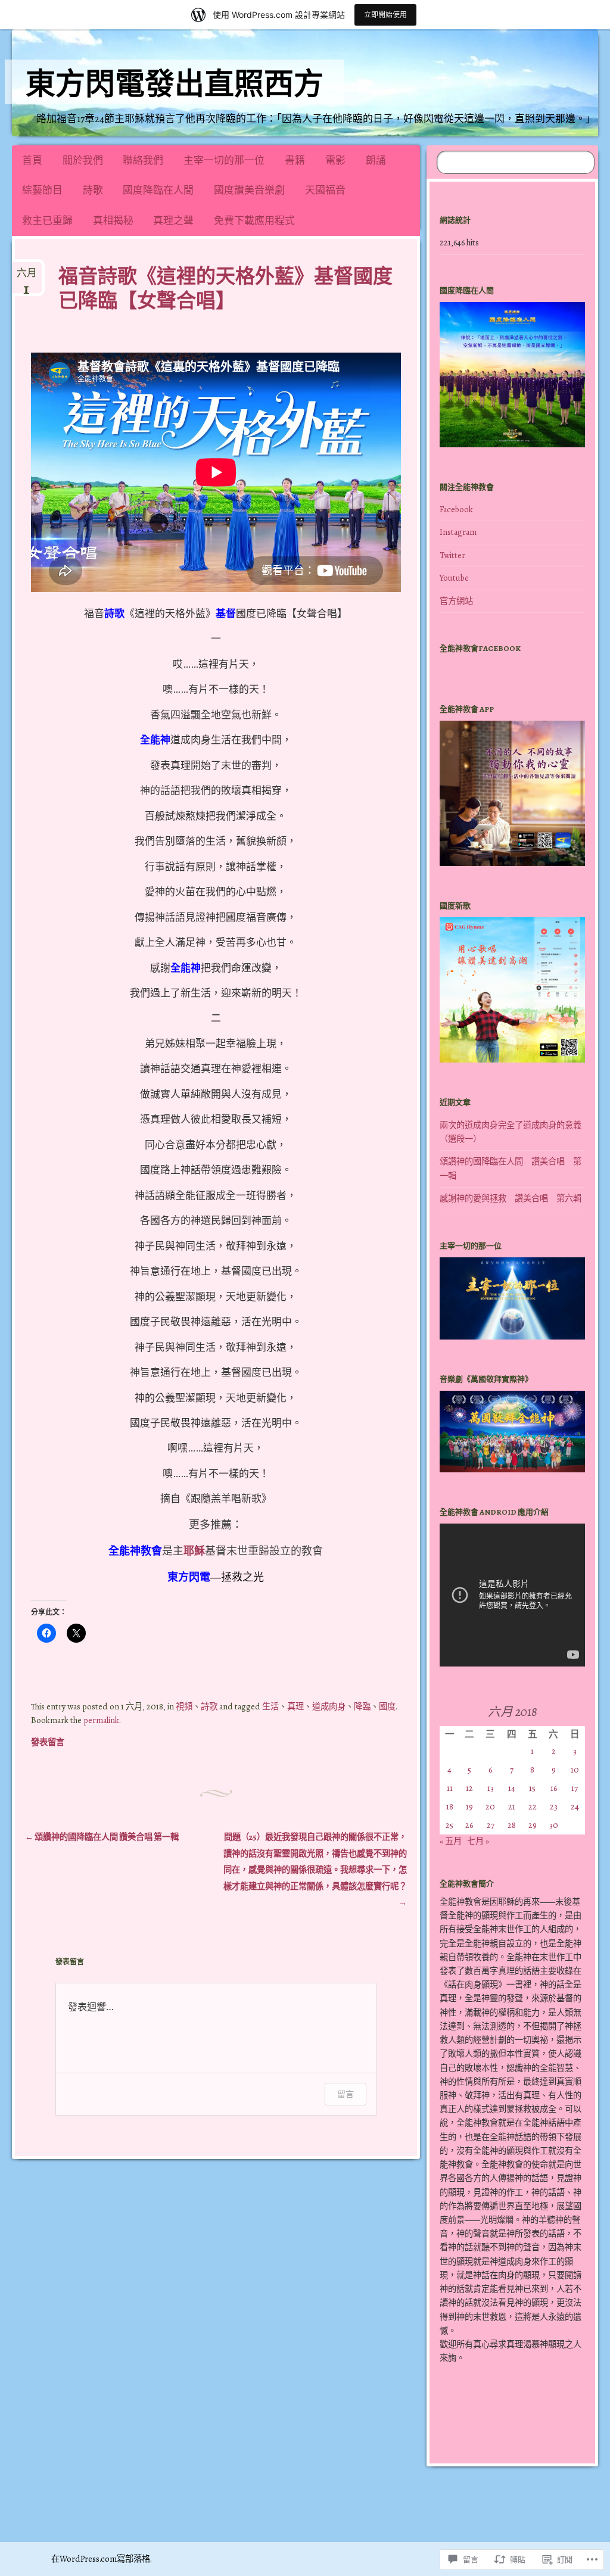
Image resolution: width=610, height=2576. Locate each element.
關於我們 (83, 161)
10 (575, 1770)
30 (554, 1825)
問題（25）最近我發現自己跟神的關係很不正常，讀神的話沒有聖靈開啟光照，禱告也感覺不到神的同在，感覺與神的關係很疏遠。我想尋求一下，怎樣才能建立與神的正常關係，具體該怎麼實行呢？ (315, 1870)
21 (512, 1806)
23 (554, 1806)
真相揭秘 (113, 221)
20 (490, 1806)
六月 (27, 278)
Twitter (452, 555)
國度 (387, 1706)
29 (533, 1825)
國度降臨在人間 (158, 190)
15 (532, 1788)
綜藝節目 (42, 190)
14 (512, 1788)
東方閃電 (189, 1577)
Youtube (454, 578)
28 (512, 1825)
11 (450, 1788)
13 (491, 1788)
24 (575, 1806)
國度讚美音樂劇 (249, 190)
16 (554, 1788)
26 (469, 1825)
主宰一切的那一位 (224, 161)
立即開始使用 (385, 15)
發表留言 (48, 1742)
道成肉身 (329, 1706)
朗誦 (376, 161)
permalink (101, 1720)
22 (533, 1806)
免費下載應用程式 (254, 221)
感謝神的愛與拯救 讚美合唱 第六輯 (511, 1198)
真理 (295, 1706)
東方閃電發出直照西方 (175, 84)
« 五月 (451, 1841)
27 (491, 1825)
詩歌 (93, 190)
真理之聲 (173, 221)
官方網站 (456, 601)
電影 (335, 161)
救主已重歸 (47, 221)
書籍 (295, 161)
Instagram (458, 532)
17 (575, 1788)
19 (469, 1806)
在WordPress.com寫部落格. (102, 2559)
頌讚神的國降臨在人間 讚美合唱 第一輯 (102, 1837)
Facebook (456, 509)
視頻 (184, 1706)
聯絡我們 (143, 161)
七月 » (478, 1841)
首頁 (32, 161)
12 (469, 1788)
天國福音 (325, 190)
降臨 (362, 1706)
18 (450, 1806)
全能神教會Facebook (480, 648)
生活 (270, 1706)
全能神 (155, 740)
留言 (346, 2094)
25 (449, 1825)
